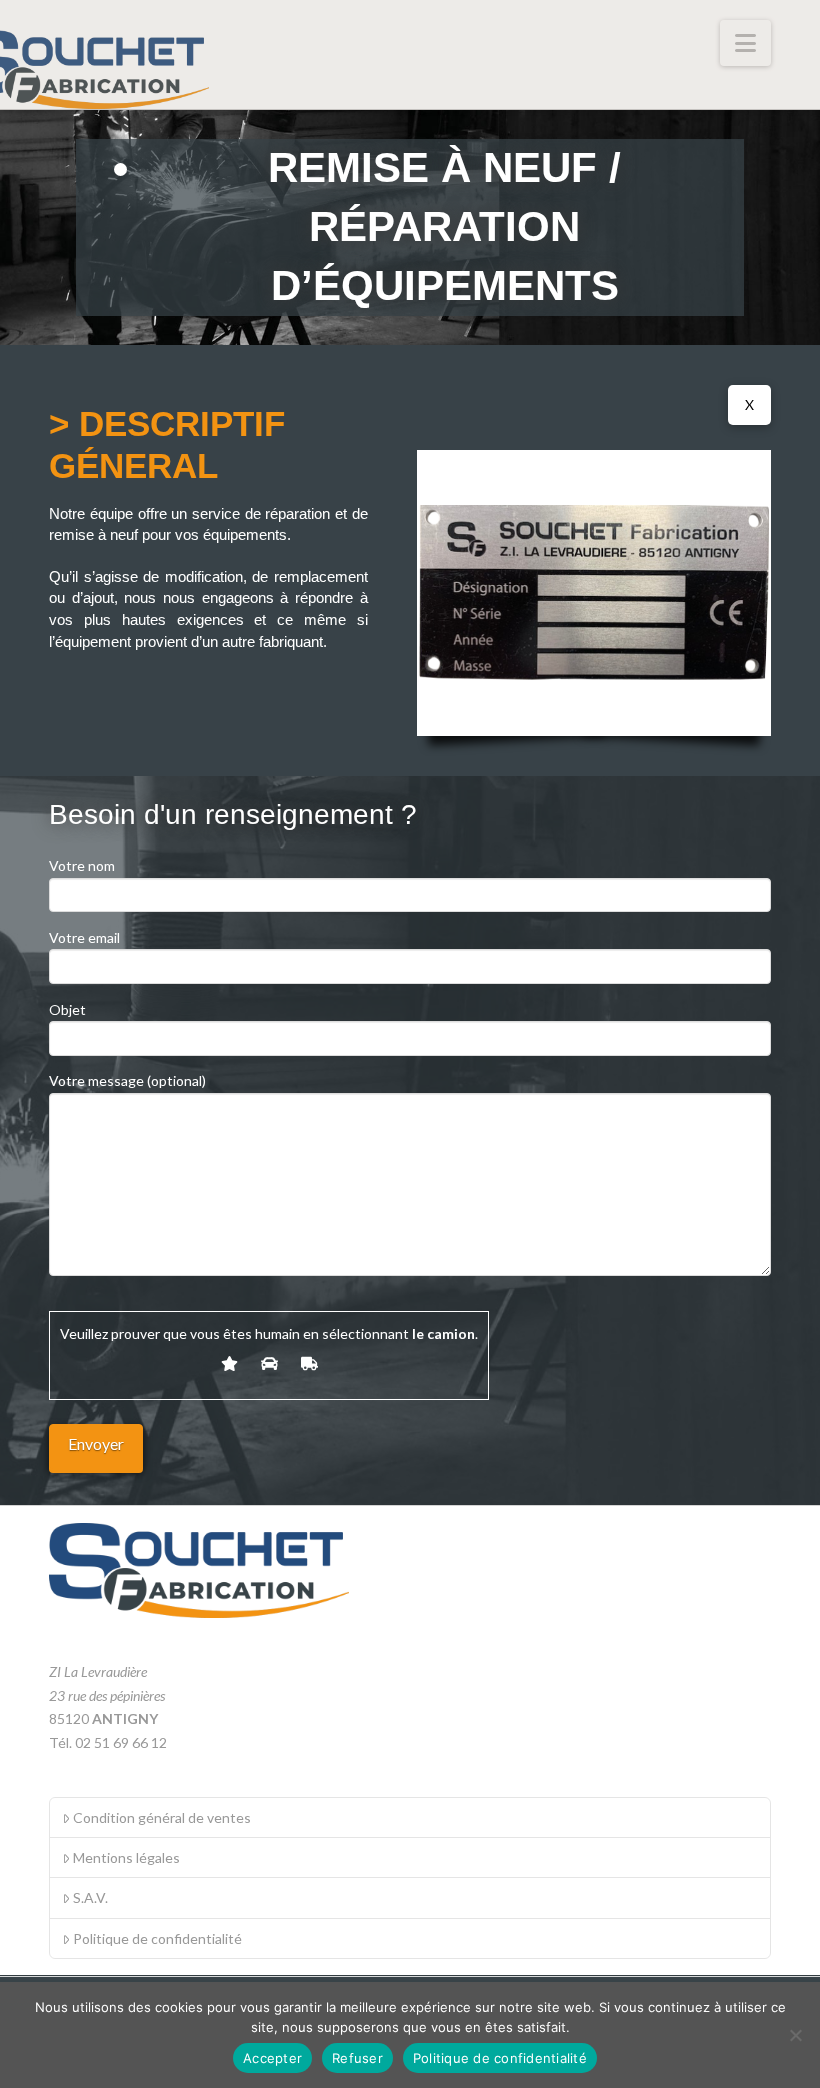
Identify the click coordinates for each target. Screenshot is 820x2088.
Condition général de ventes (162, 1817)
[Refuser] (795, 2035)
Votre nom (82, 865)
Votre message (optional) (127, 1080)
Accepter (272, 2058)
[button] (745, 43)
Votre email (84, 937)
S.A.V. (90, 1897)
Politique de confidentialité (157, 1938)
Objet (67, 1009)
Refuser (357, 2058)
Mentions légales (126, 1857)
